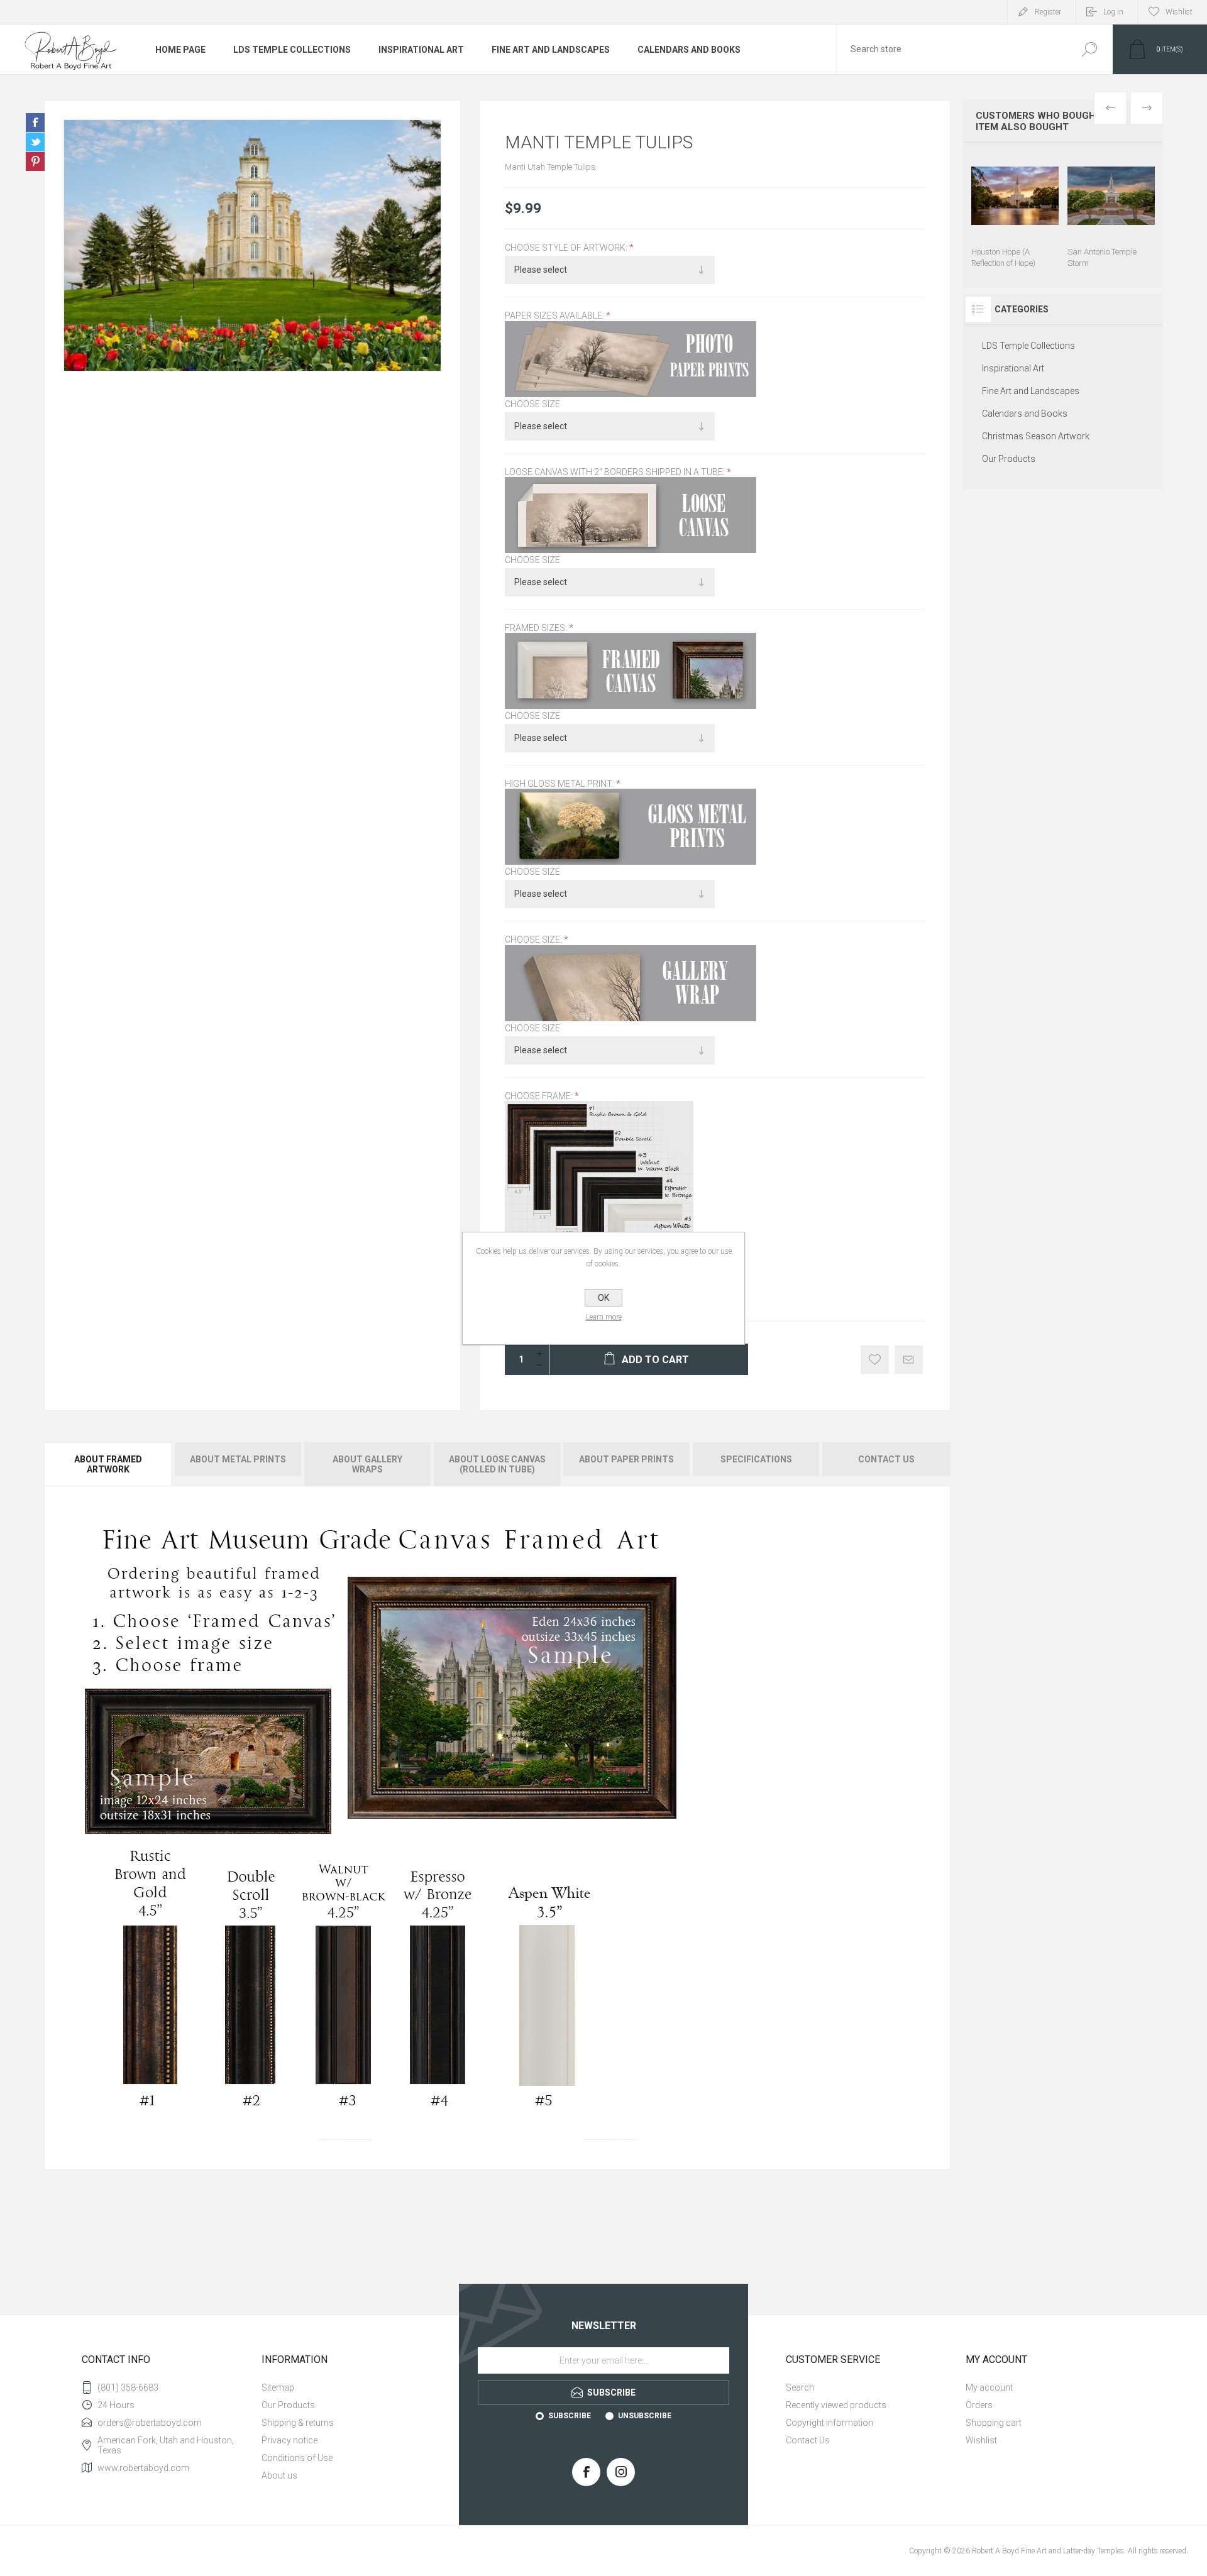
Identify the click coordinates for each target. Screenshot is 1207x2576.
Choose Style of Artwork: (567, 248)
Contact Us (808, 2440)
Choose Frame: (540, 1096)
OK (603, 1298)
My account (989, 2387)
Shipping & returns (298, 2423)
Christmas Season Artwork (1036, 436)
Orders (979, 2405)
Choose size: (534, 940)
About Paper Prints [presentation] (626, 1459)
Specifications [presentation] (756, 1459)
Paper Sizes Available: (555, 316)
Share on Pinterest (35, 162)
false (35, 142)
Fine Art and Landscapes (551, 50)
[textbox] (951, 49)
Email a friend (909, 1360)
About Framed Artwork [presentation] (108, 1464)
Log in (1113, 12)
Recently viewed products (836, 2405)
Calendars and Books (689, 50)
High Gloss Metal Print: (560, 784)
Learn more (604, 1317)
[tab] (109, 1464)
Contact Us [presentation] (886, 1459)
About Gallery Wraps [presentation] (367, 1464)
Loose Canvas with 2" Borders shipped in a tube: (616, 472)
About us (279, 2475)
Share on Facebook (35, 123)
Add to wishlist (875, 1360)
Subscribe (570, 2416)
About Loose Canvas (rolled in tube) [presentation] (497, 1464)
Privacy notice (289, 2440)
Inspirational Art (421, 50)
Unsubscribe (645, 2416)
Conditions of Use (297, 2458)
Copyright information (829, 2423)
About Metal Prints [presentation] (238, 1459)
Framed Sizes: (537, 628)
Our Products (1009, 459)
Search (1089, 49)
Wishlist (981, 2440)
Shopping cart (994, 2423)
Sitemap (278, 2387)
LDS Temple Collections (292, 50)
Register (1048, 12)
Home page (180, 50)
